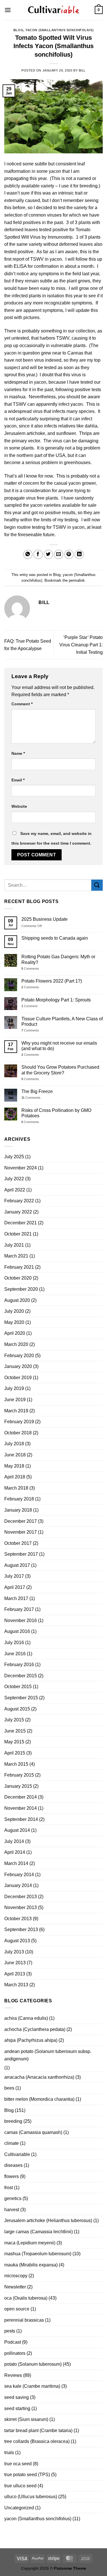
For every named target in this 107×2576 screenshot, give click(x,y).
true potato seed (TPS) (27, 2475)
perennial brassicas (24, 2320)
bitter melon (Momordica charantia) (39, 2099)
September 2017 (21, 1554)
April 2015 (15, 1753)
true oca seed (18, 2464)
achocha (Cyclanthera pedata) (35, 2029)
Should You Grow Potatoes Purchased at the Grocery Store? (60, 1070)
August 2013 (17, 1941)
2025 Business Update (45, 919)
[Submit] (97, 885)
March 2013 (16, 1985)
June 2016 (15, 1654)
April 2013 (15, 1974)
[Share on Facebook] (38, 554)
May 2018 (14, 1466)
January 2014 (18, 1885)
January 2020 (18, 1366)
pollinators (15, 2353)
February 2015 (19, 1775)
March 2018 (16, 1488)
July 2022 (14, 1179)
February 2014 (19, 1875)
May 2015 (14, 1742)
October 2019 (18, 1378)
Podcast (13, 2342)
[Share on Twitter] (48, 554)
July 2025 (14, 1157)
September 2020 (21, 1289)
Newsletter (15, 2287)
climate (12, 2143)
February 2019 (19, 1422)
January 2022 (18, 1212)
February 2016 (19, 1665)
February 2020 (19, 1356)
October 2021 (18, 1234)
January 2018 (18, 1510)
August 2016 (17, 1631)
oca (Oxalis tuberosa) (26, 2298)
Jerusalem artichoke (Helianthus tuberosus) (48, 2220)
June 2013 (15, 1963)
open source (17, 2309)
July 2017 (14, 1576)
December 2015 (21, 1676)
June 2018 (15, 1455)
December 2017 (21, 1521)
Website (19, 806)
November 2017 (21, 1532)
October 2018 (18, 1433)
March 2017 (16, 1598)
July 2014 (14, 1841)
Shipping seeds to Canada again (55, 938)
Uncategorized (19, 2508)
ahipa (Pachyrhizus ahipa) (31, 2040)
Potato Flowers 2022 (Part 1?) (52, 981)
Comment (22, 704)
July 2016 (14, 1643)
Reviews (13, 2375)
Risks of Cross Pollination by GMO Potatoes (56, 1113)
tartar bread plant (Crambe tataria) (38, 2431)
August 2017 (17, 1565)
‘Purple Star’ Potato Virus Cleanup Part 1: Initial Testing (81, 645)
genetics (13, 2198)
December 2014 (21, 1797)
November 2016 (21, 1620)
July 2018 (14, 1444)
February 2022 (19, 1201)
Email (18, 780)
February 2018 (19, 1499)
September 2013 (21, 1929)
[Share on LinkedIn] (79, 554)
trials (9, 2453)
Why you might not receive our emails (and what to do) (59, 1046)
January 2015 (18, 1786)
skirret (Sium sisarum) (26, 2419)
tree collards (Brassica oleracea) (37, 2441)
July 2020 (14, 1311)
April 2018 (15, 1477)
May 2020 (14, 1322)
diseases (13, 2165)
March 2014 (16, 1863)
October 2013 (18, 1919)
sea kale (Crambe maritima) (32, 2386)
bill (82, 70)
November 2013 (21, 1907)
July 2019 (14, 1388)
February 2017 (19, 1609)
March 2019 (16, 1411)
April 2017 (15, 1587)
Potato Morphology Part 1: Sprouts (56, 1000)
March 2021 (16, 1256)
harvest (12, 2210)
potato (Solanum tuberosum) (33, 2364)
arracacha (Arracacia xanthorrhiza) (39, 2077)
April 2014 (15, 1852)
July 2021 (14, 1245)
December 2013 (21, 1897)
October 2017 (18, 1543)
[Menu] (8, 10)
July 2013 (14, 1952)
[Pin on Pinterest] (69, 554)
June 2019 (15, 1400)
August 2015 (17, 1709)
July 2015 (14, 1720)
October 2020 (18, 1278)
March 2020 (16, 1344)
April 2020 (15, 1333)
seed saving (17, 2397)
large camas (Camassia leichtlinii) (39, 2232)
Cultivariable (17, 2154)
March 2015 (16, 1764)
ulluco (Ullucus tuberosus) (31, 2497)
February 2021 (19, 1267)
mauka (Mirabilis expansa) (31, 2265)
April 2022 (15, 1190)
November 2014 (21, 1808)
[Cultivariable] (54, 10)
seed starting (17, 2408)
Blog (18, 30)
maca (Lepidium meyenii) (30, 2243)
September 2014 (21, 1819)
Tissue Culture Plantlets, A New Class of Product (62, 1021)
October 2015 (18, 1687)
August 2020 (17, 1300)
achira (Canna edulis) (26, 2018)
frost (9, 2188)
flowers (12, 2176)
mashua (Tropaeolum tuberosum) (38, 2254)
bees (9, 2088)
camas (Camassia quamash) (33, 2132)
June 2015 (15, 1731)
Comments (30, 969)
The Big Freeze (37, 1091)
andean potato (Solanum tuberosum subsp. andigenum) (48, 2055)
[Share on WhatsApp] (28, 554)
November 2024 (21, 1168)
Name (18, 753)
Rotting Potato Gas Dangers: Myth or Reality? (58, 959)
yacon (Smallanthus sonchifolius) (59, 30)
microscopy (16, 2276)
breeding (13, 2121)
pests (10, 2331)
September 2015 (21, 1698)
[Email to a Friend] (59, 554)
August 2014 (17, 1830)
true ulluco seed (20, 2486)
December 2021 (21, 1223)
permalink (77, 580)
